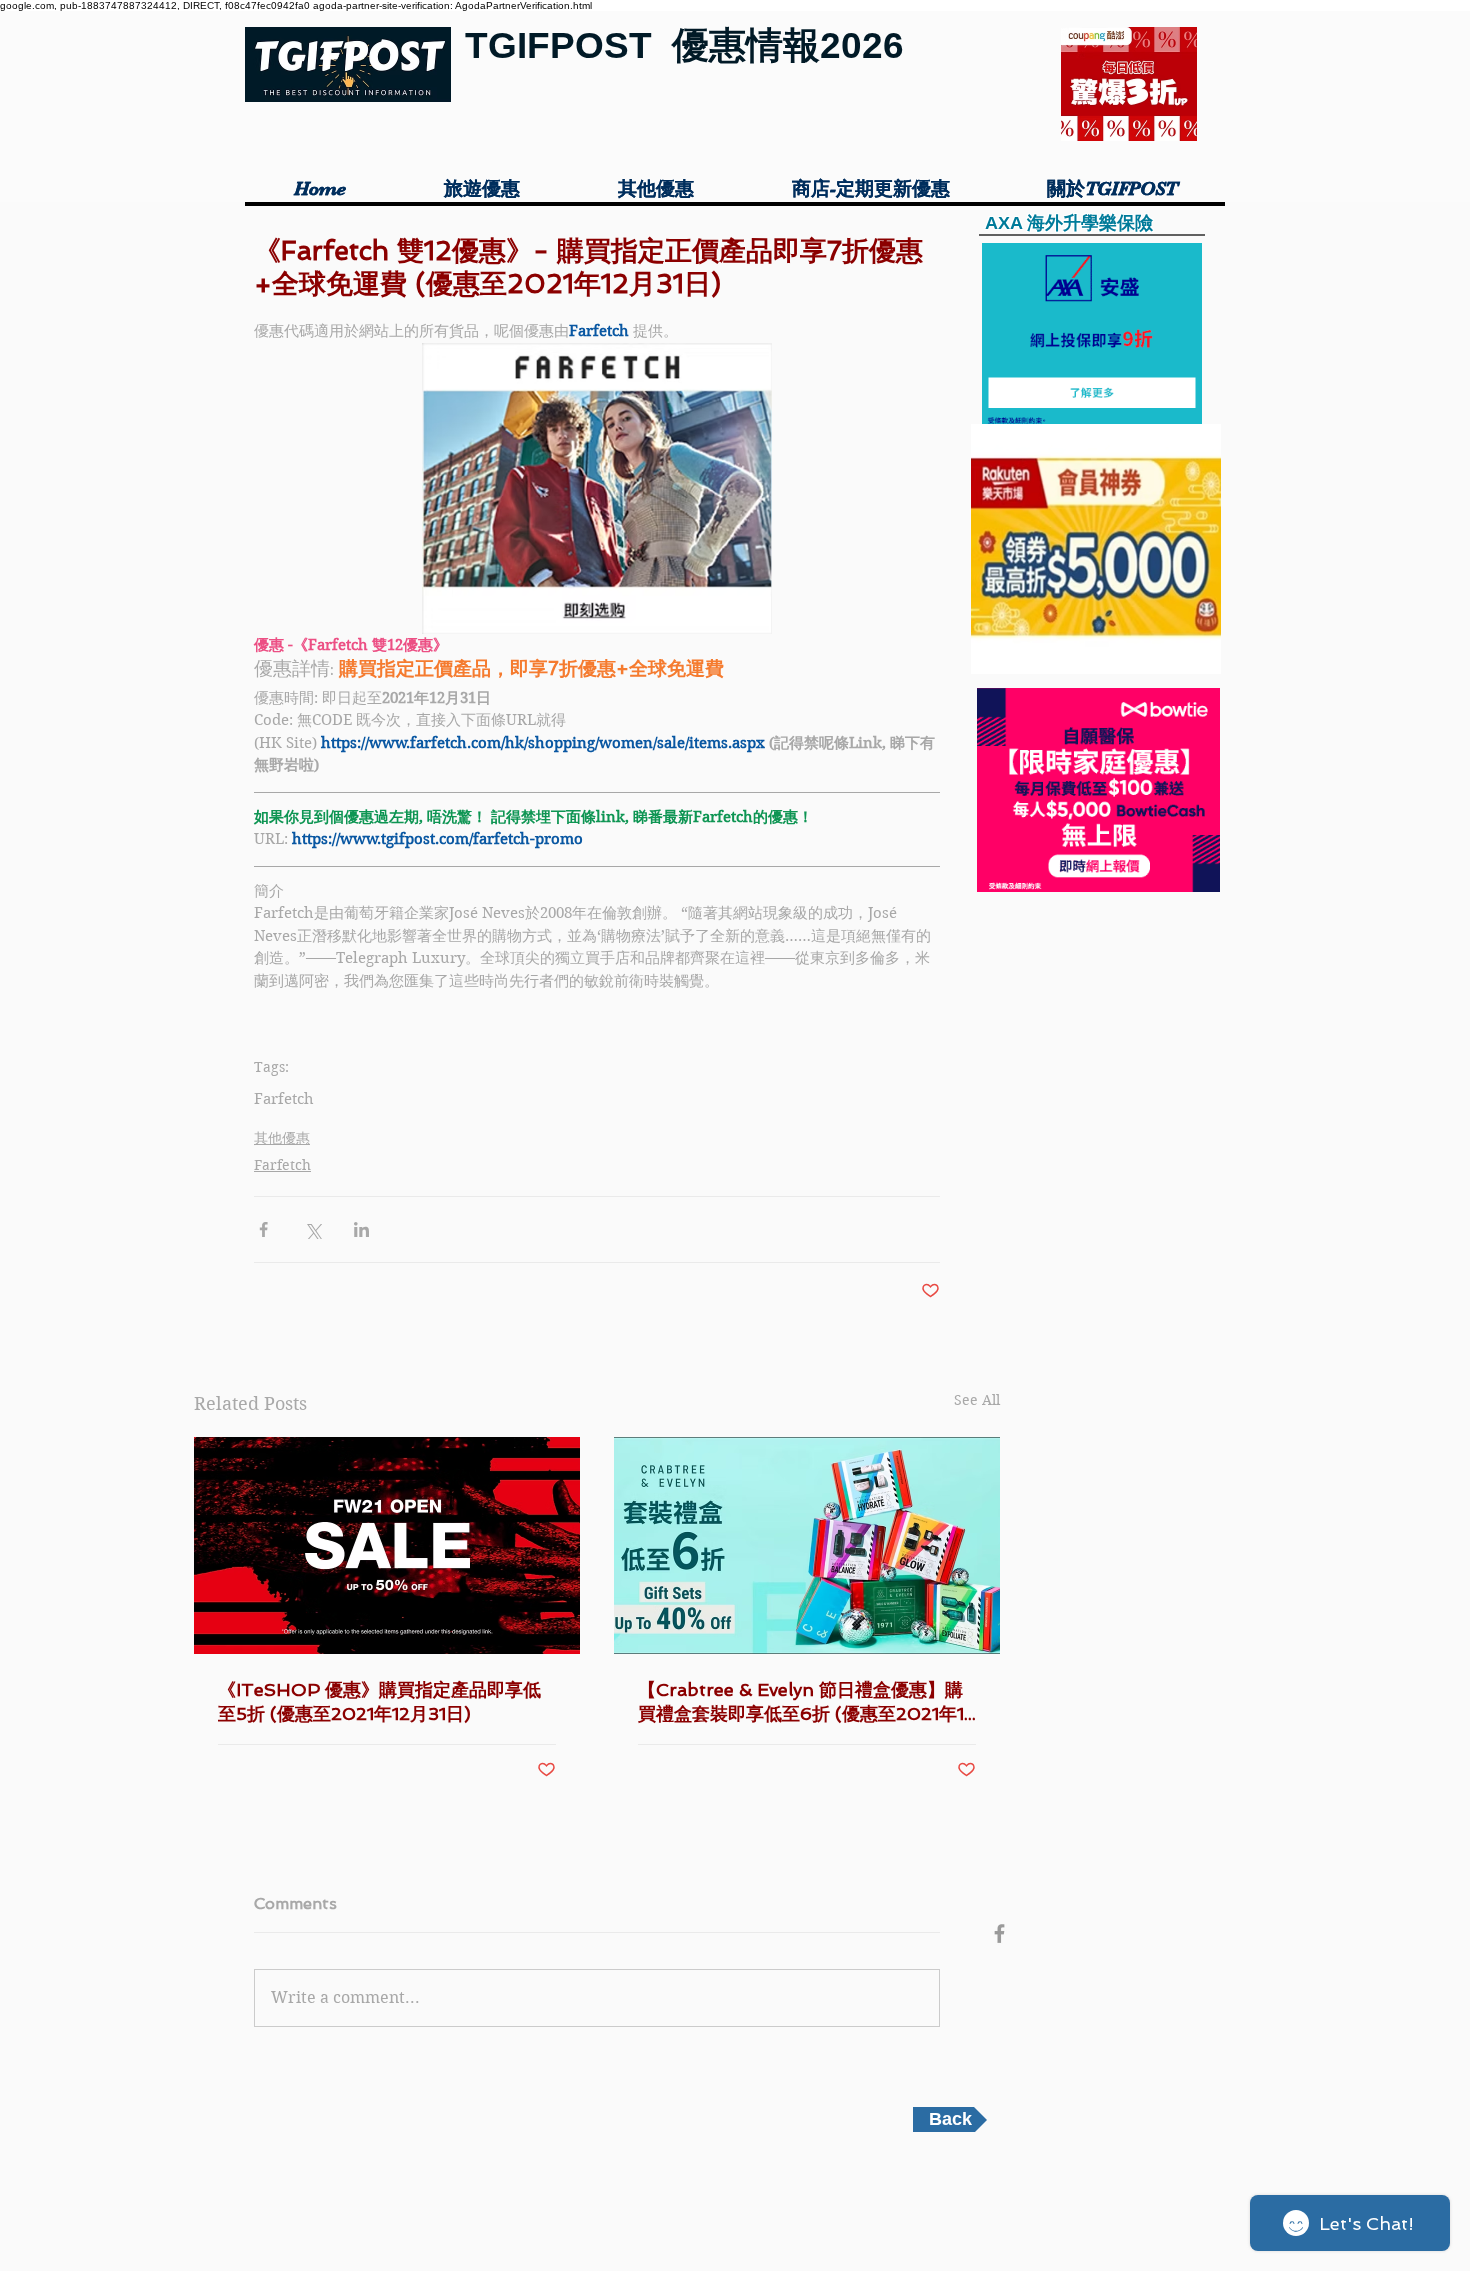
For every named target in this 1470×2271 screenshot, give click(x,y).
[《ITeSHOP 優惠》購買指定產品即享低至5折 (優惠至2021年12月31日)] (387, 1545)
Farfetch (284, 1099)
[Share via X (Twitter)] (312, 1229)
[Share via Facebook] (263, 1229)
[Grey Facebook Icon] (999, 1933)
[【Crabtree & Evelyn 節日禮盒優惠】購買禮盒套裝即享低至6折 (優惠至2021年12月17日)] (807, 1545)
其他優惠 (282, 1138)
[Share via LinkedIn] (361, 1229)
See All (977, 1400)
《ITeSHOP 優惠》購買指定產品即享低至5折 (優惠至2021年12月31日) (379, 1701)
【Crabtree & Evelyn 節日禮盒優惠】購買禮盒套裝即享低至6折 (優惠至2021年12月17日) (806, 1702)
